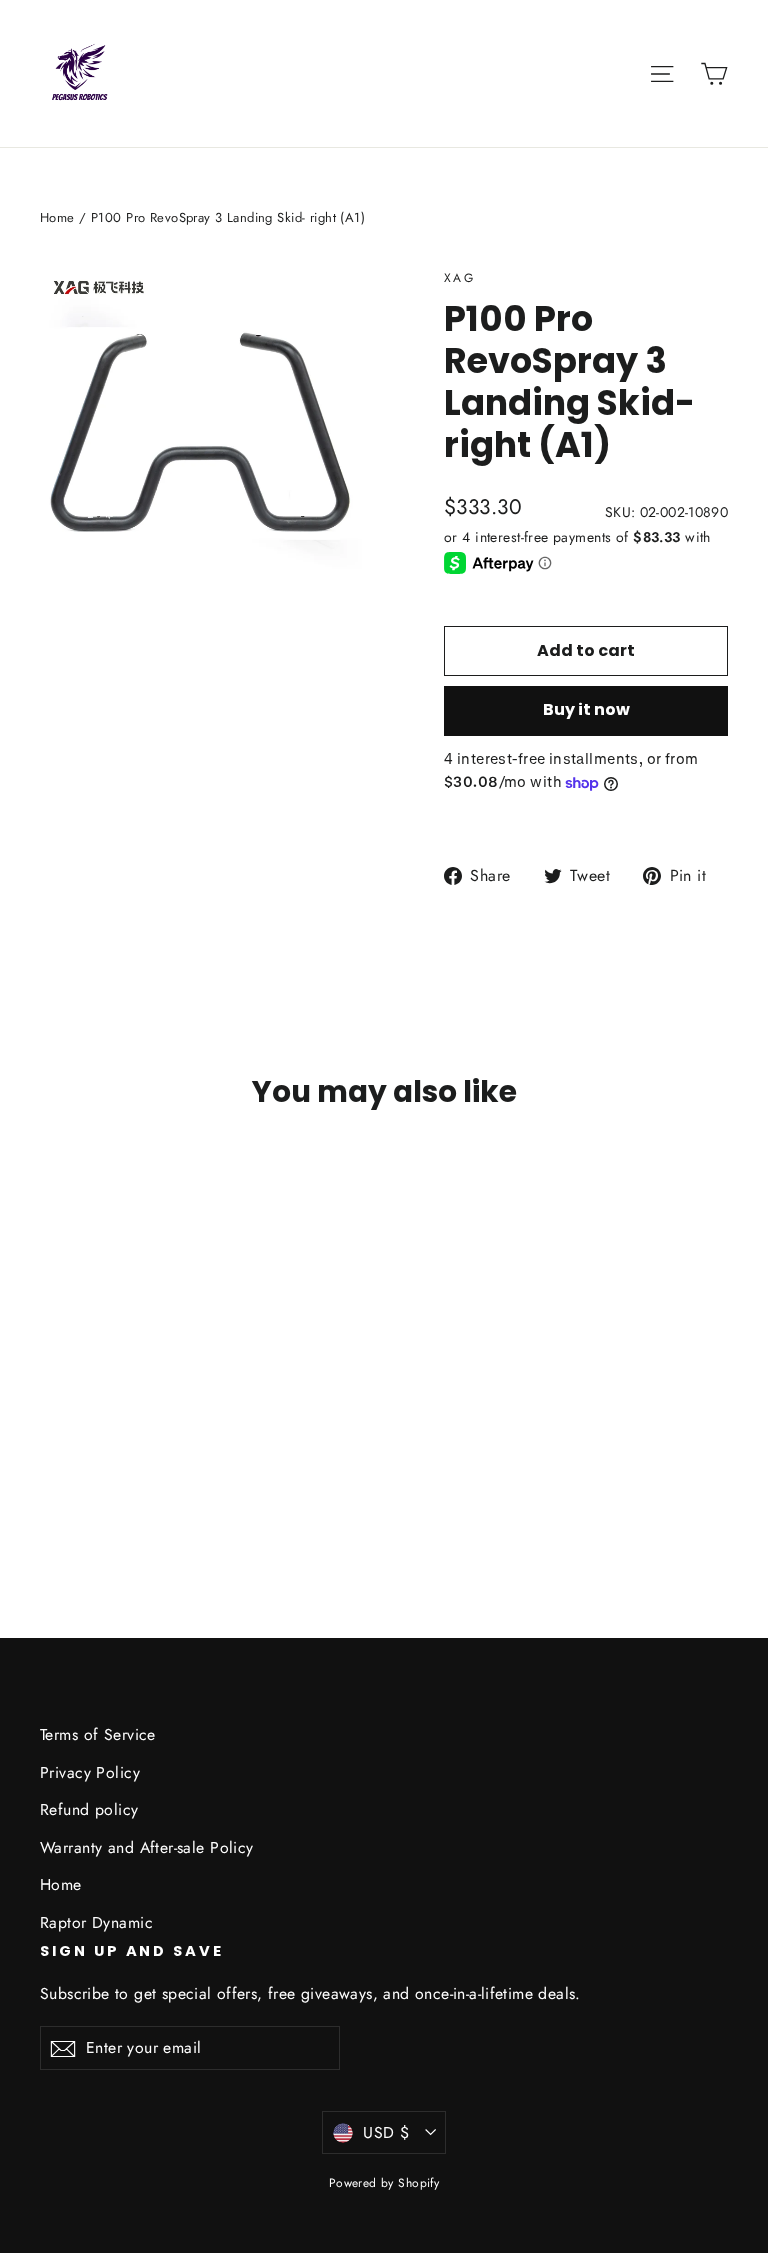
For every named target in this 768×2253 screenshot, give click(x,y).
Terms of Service (98, 1734)
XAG (459, 278)
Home (57, 217)
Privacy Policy (90, 1772)
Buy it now (586, 709)
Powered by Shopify (384, 2183)
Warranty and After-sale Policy (147, 1847)
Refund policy (89, 1809)
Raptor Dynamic (96, 1922)
